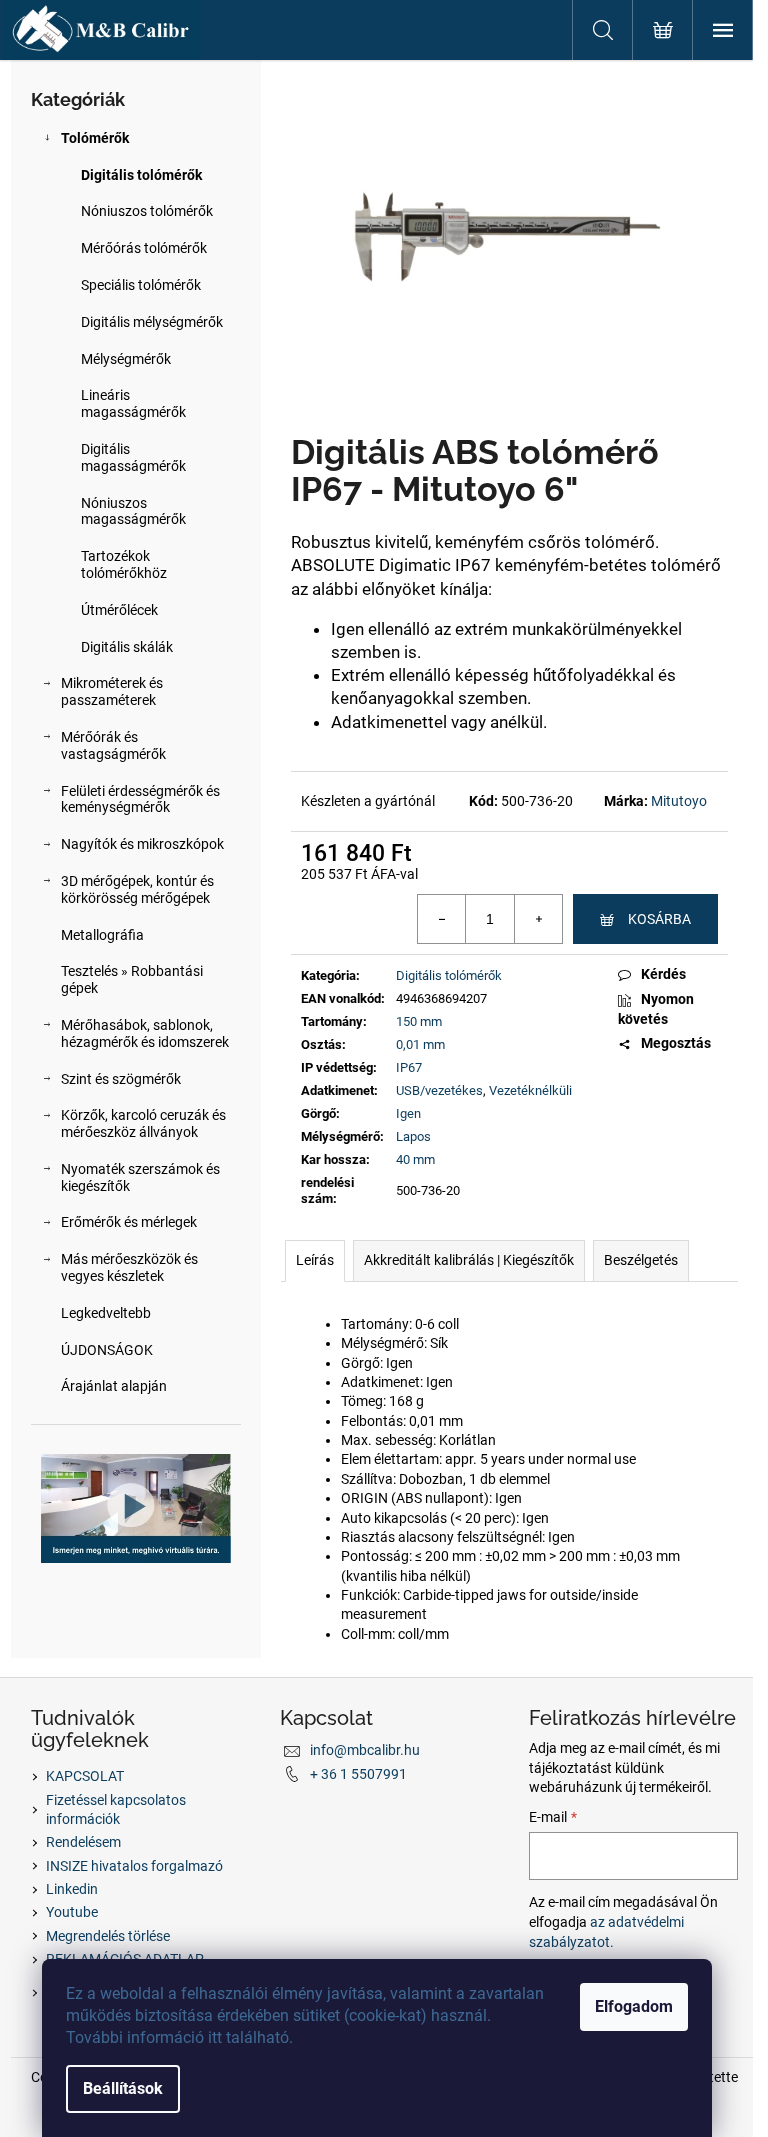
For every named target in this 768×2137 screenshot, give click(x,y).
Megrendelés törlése (108, 1936)
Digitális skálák (127, 647)
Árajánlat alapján (114, 1386)
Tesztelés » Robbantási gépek (132, 979)
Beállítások (123, 2088)
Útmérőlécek (119, 610)
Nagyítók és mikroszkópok (142, 844)
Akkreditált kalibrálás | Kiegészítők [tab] (469, 1260)
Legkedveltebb (106, 1313)
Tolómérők (95, 138)
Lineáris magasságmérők (133, 403)
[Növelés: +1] (538, 919)
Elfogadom (634, 2006)
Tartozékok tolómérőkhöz (124, 564)
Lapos (413, 1136)
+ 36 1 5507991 (358, 1774)
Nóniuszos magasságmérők (133, 511)
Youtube (72, 1912)
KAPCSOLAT (85, 1776)
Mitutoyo (679, 801)
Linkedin (72, 1889)
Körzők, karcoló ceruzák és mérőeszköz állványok (143, 1123)
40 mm (415, 1159)
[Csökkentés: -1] (442, 919)
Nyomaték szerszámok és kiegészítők (140, 1177)
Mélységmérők (126, 359)
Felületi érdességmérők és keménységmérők (140, 799)
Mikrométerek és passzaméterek (112, 691)
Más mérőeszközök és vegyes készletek (129, 1267)
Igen (408, 1113)
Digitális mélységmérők (152, 322)
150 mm (419, 1021)
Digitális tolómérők (141, 175)
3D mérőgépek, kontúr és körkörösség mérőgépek (137, 889)
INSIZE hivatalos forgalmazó (134, 1866)
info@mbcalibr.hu (365, 1750)
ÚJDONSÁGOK (107, 1350)
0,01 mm (420, 1044)
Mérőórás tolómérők (144, 248)
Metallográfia (102, 935)
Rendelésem (83, 1842)
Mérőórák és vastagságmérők (113, 745)
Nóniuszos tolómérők (147, 211)
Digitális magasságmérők (133, 457)
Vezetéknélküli (530, 1090)
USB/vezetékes (439, 1090)
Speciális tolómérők (141, 285)
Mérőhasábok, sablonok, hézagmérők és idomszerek (145, 1033)
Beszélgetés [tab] (641, 1260)
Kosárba (659, 919)
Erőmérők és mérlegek (129, 1222)
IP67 (409, 1067)
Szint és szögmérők (121, 1079)
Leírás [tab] (315, 1260)
